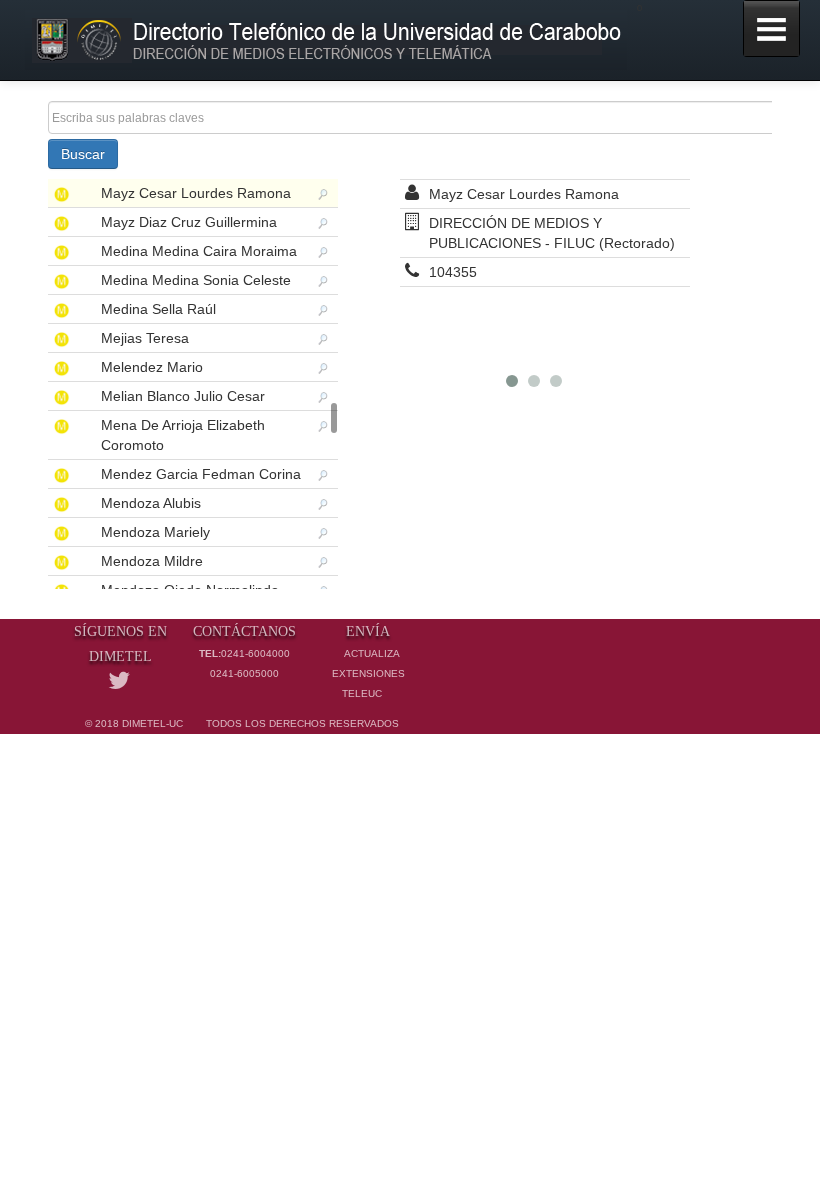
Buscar (83, 154)
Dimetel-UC (152, 723)
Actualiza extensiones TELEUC (368, 673)
